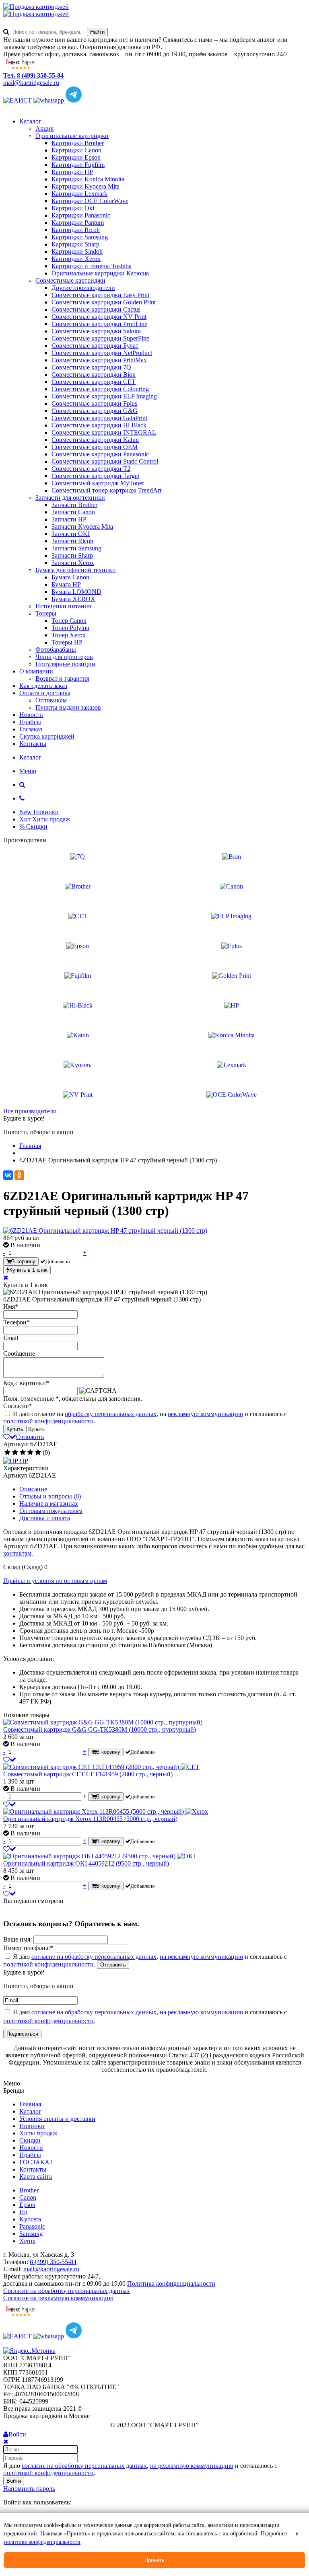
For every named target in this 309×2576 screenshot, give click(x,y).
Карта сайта (36, 2177)
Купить (15, 1429)
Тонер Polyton (70, 628)
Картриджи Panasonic (81, 215)
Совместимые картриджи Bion (94, 375)
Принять (154, 2560)
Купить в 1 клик (28, 1270)
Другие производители (83, 288)
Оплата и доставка (45, 693)
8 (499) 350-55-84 (53, 2262)
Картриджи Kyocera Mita (85, 186)
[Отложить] (10, 1760)
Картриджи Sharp (75, 244)
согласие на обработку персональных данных (94, 1957)
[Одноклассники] (19, 1175)
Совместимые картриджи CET (94, 382)
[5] (38, 1453)
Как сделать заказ (43, 686)
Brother (29, 2190)
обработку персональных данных (111, 1414)
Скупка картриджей (47, 736)
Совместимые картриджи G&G (95, 411)
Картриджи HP (72, 172)
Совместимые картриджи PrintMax (99, 360)
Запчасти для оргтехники (70, 498)
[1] (7, 1453)
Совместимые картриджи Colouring (100, 389)
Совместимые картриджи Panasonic (100, 454)
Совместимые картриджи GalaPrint (99, 418)
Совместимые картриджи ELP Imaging (104, 396)
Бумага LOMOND (76, 592)
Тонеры (46, 613)
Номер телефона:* (28, 1948)
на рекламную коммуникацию (201, 1957)
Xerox (27, 2241)
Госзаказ (31, 729)
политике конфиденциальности (42, 2542)
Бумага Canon (70, 577)
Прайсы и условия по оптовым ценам (55, 1581)
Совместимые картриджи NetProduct (102, 353)
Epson (27, 2205)
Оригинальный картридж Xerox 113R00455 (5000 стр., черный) (90, 1819)
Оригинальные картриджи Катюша (100, 273)
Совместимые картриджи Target (95, 476)
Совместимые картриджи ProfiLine (99, 324)
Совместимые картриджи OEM (95, 447)
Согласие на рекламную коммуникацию (58, 2298)
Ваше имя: (18, 1939)
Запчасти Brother (74, 505)
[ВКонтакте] (8, 1175)
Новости (31, 715)
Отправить (113, 1965)
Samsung (31, 2234)
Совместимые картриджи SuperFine (100, 338)
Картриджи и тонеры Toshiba (92, 266)
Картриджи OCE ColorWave (90, 201)
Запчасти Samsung (76, 548)
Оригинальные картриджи (72, 136)
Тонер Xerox (69, 635)
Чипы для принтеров (64, 657)
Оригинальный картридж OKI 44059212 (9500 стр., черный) (86, 1863)
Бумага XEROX (73, 599)
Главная (30, 2104)
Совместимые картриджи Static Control (105, 461)
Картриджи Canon (76, 150)
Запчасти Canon (73, 512)
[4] (30, 1453)
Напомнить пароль (29, 2489)
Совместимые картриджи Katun (95, 440)
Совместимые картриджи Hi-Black (99, 425)
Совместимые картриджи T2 (91, 469)
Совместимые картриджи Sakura (96, 331)
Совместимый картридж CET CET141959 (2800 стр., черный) (88, 1774)
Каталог (30, 121)
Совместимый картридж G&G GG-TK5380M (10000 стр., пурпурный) (100, 1729)
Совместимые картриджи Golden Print (104, 302)
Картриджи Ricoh (76, 230)
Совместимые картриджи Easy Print (100, 295)
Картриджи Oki (73, 208)
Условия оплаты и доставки (57, 2119)
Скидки (30, 2140)
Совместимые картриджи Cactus (96, 309)
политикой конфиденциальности (48, 1421)
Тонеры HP (67, 642)
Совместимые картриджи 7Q (91, 367)
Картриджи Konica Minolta (88, 179)
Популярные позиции (65, 664)
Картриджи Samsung (80, 237)
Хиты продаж (38, 2133)
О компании (36, 671)
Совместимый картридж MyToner (98, 483)
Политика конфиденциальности (171, 2284)
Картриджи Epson (76, 157)
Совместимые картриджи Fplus (94, 403)
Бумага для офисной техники (76, 570)
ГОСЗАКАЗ (36, 2162)
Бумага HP (66, 584)
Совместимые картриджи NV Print (99, 317)
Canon (28, 2197)
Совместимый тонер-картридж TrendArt (106, 490)
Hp (23, 2212)
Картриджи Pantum (78, 223)
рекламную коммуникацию (205, 1414)
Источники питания (63, 606)
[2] (15, 1453)
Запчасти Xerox (73, 563)
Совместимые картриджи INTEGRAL (104, 432)
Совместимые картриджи (70, 280)
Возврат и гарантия (62, 678)
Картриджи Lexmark (79, 194)
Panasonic (32, 2226)
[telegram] (74, 100)
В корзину (23, 1261)
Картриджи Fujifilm (78, 165)
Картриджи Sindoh (77, 251)
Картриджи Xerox (76, 259)
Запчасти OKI (71, 534)
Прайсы (30, 722)
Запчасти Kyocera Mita (82, 526)
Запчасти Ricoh (72, 541)
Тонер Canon (69, 621)
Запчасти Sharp (72, 555)
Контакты (33, 744)
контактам (17, 1553)
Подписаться (22, 2034)
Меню (28, 771)
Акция (44, 128)
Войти (14, 2481)
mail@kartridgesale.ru (31, 83)
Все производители (30, 1111)
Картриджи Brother (78, 143)
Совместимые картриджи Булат (95, 346)
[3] (23, 1453)
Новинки (32, 2126)
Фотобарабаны (56, 650)
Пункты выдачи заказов (68, 707)
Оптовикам (51, 700)
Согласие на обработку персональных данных (67, 2291)
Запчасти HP (69, 519)
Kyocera (30, 2219)
